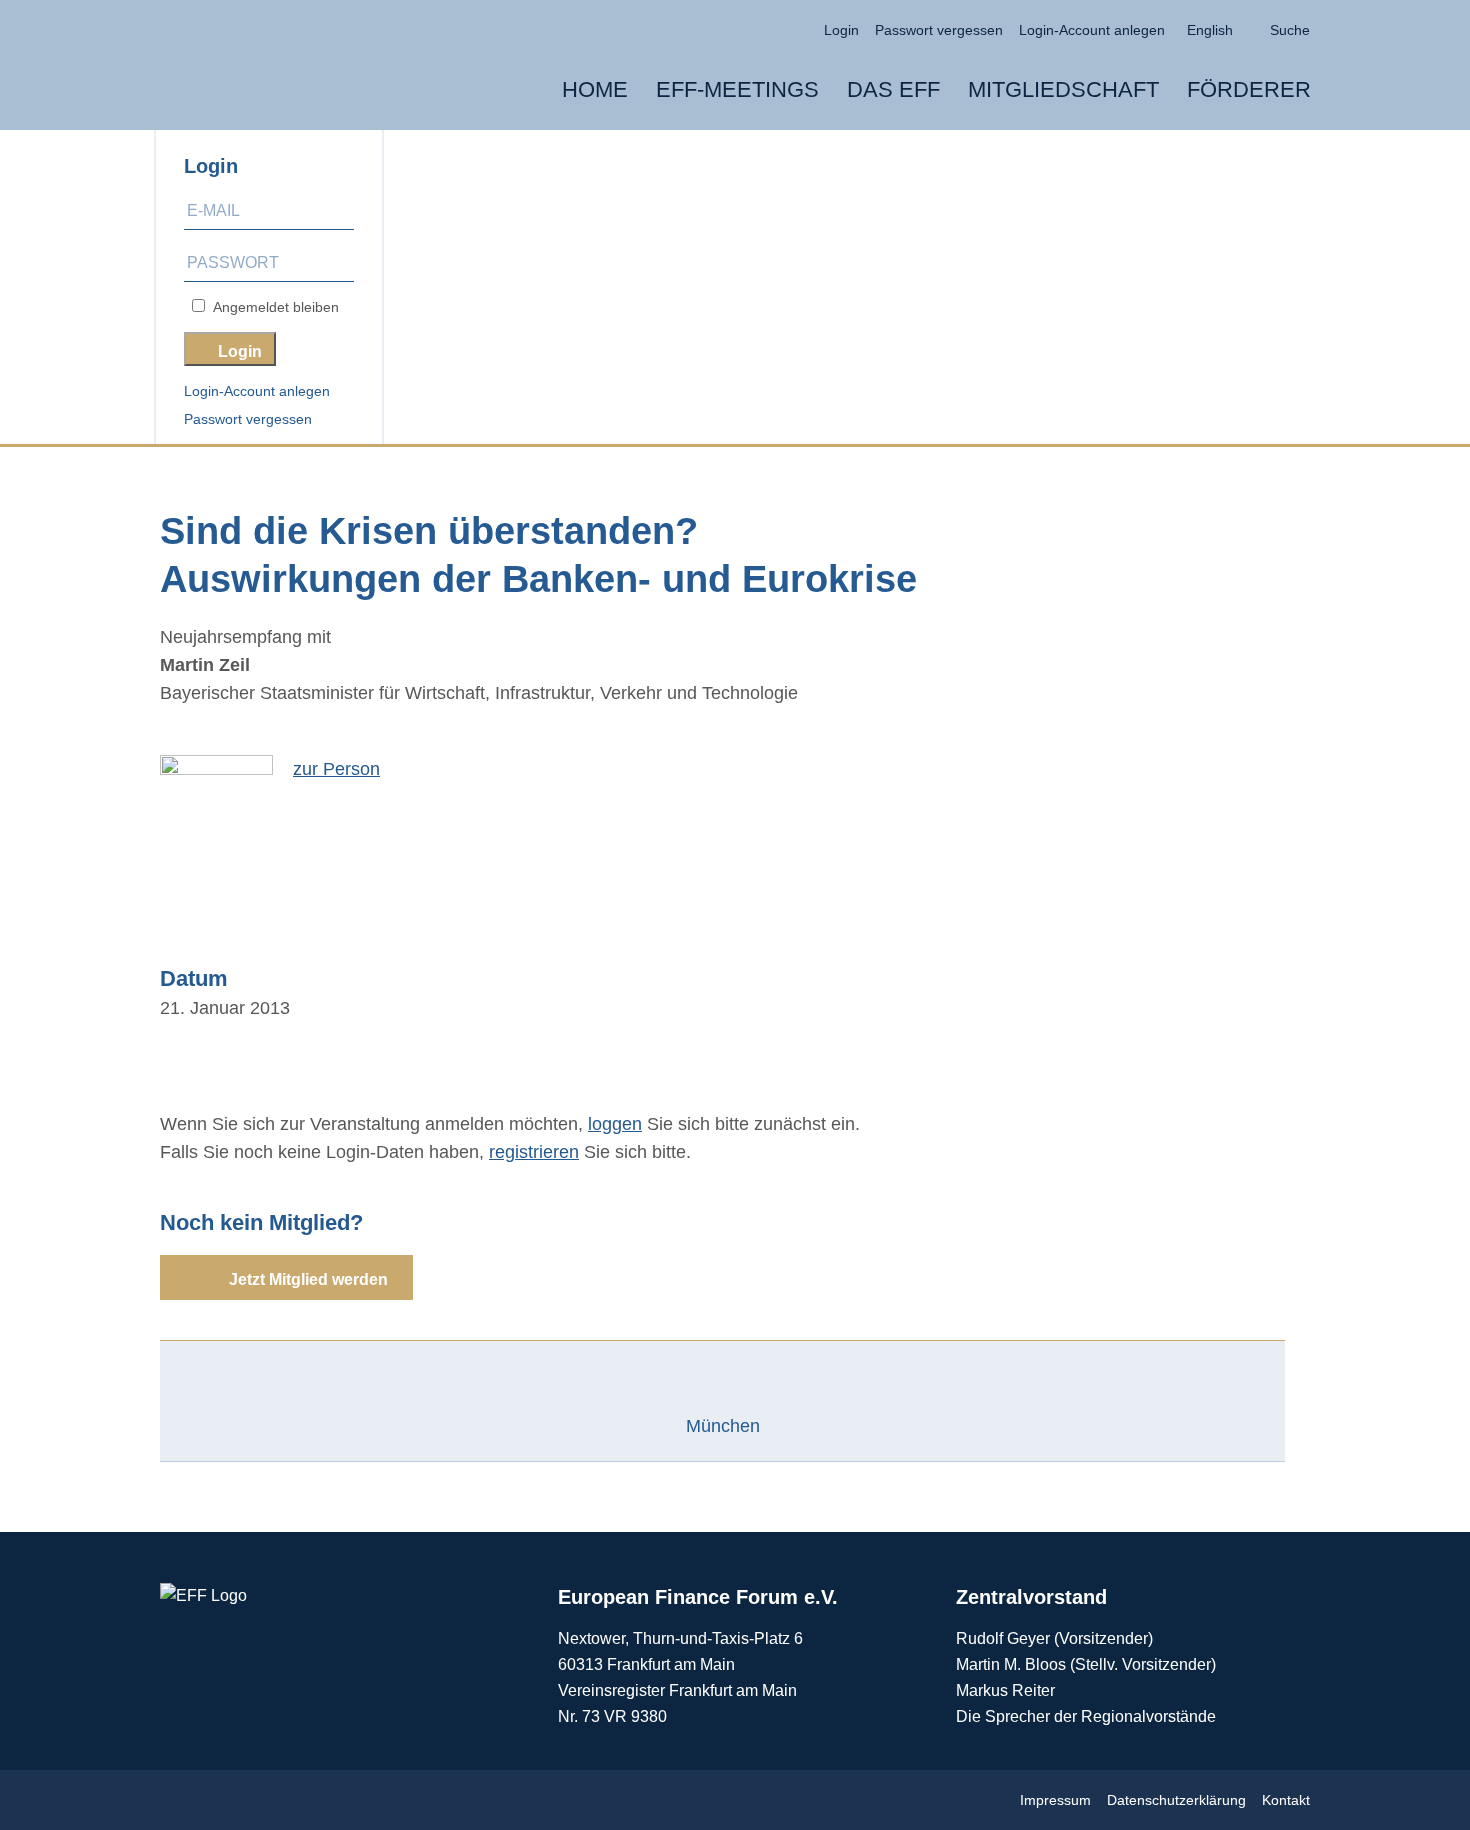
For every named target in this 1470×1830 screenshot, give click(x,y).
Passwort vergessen (248, 419)
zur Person (336, 769)
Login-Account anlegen (257, 391)
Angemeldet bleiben (272, 307)
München (723, 1426)
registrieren (534, 1152)
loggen (615, 1124)
